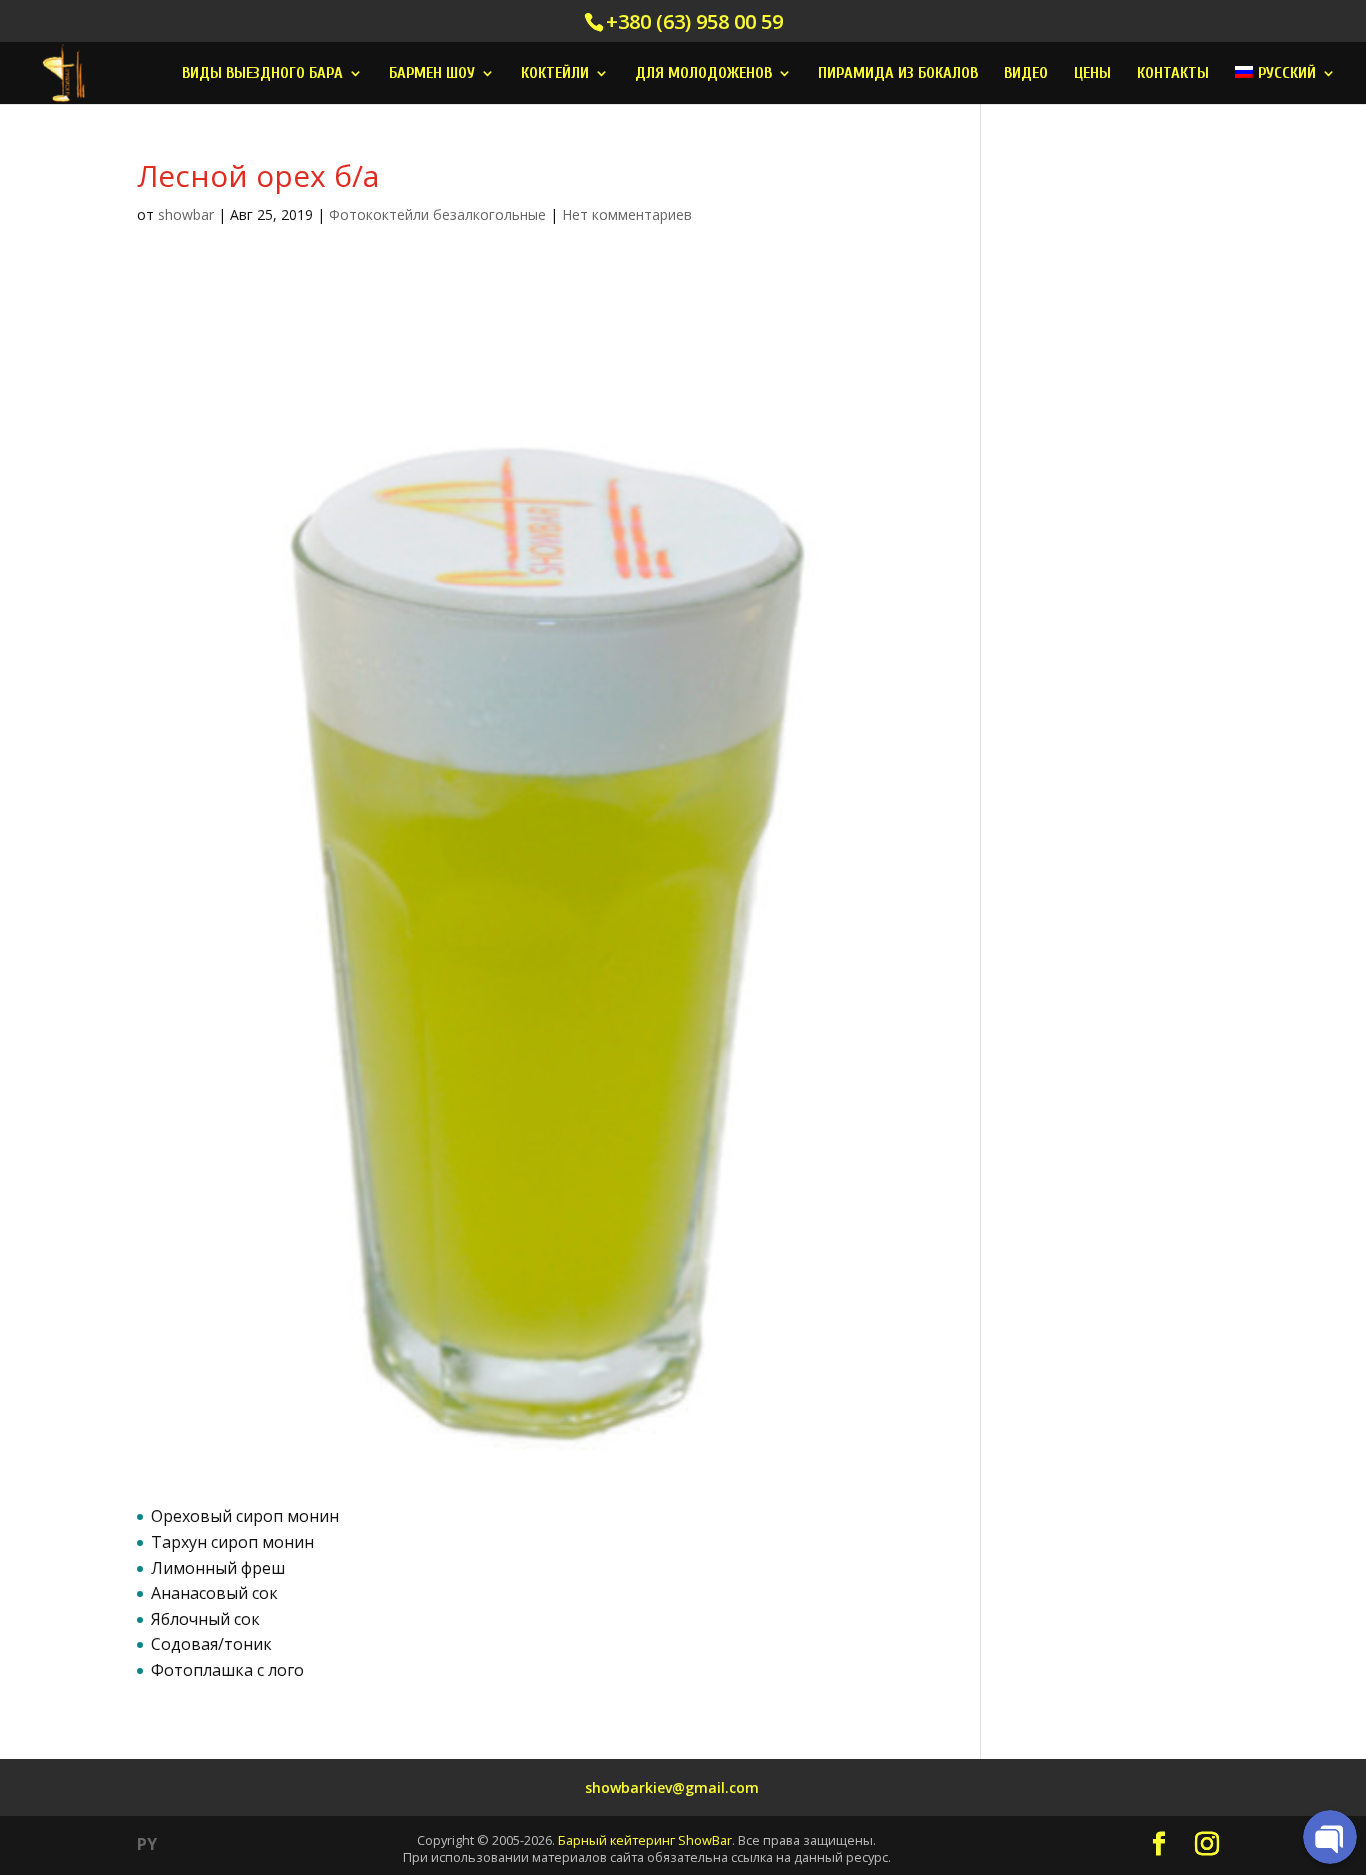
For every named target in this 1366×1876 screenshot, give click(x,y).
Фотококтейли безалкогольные (437, 214)
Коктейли (555, 74)
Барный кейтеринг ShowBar (645, 1840)
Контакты (1173, 74)
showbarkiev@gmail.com (672, 1787)
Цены (1092, 74)
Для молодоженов (703, 74)
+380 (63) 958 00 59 (694, 21)
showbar (186, 214)
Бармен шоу (432, 74)
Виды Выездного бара (262, 74)
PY (147, 1844)
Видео (1026, 74)
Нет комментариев (627, 214)
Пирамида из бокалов (898, 74)
